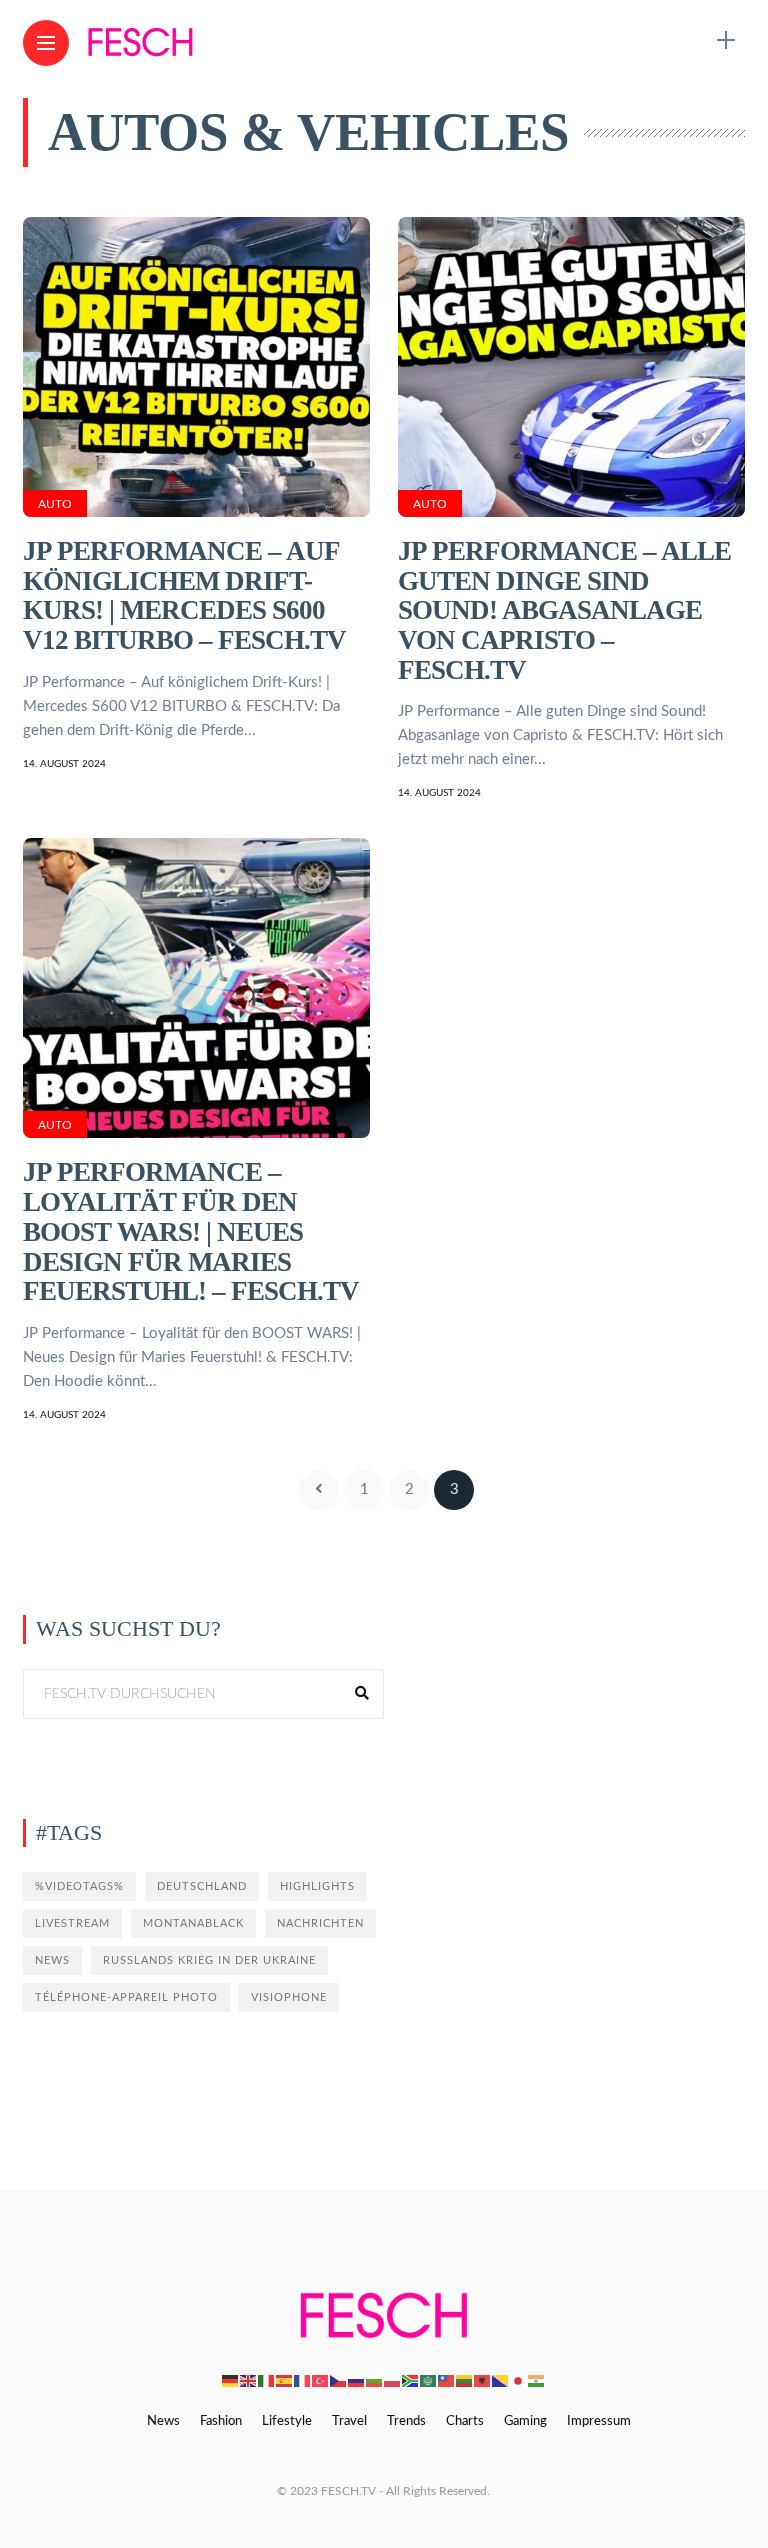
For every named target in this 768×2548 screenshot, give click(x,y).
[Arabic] (429, 2380)
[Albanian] (483, 2380)
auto (55, 504)
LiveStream (72, 1923)
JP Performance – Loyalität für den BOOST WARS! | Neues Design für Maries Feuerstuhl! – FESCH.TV (191, 1231)
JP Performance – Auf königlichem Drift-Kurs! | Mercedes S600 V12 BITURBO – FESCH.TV (184, 595)
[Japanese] (519, 2380)
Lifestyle (287, 2421)
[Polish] (393, 2380)
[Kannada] (537, 2380)
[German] (231, 2380)
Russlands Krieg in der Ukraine (209, 1960)
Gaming (525, 2421)
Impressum (599, 2421)
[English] (249, 2380)
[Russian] (357, 2380)
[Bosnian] (501, 2380)
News (52, 1960)
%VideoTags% (79, 1886)
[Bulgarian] (375, 2380)
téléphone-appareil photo (126, 1997)
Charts (465, 2421)
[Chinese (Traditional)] (447, 2380)
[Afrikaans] (411, 2380)
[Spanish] (285, 2380)
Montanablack (193, 1923)
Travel (349, 2421)
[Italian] (267, 2380)
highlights (317, 1886)
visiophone (289, 1997)
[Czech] (339, 2380)
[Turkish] (321, 2380)
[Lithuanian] (465, 2380)
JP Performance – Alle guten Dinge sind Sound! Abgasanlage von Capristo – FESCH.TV (564, 610)
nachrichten (320, 1923)
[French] (303, 2380)
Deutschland (202, 1886)
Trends (406, 2421)
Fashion (221, 2421)
